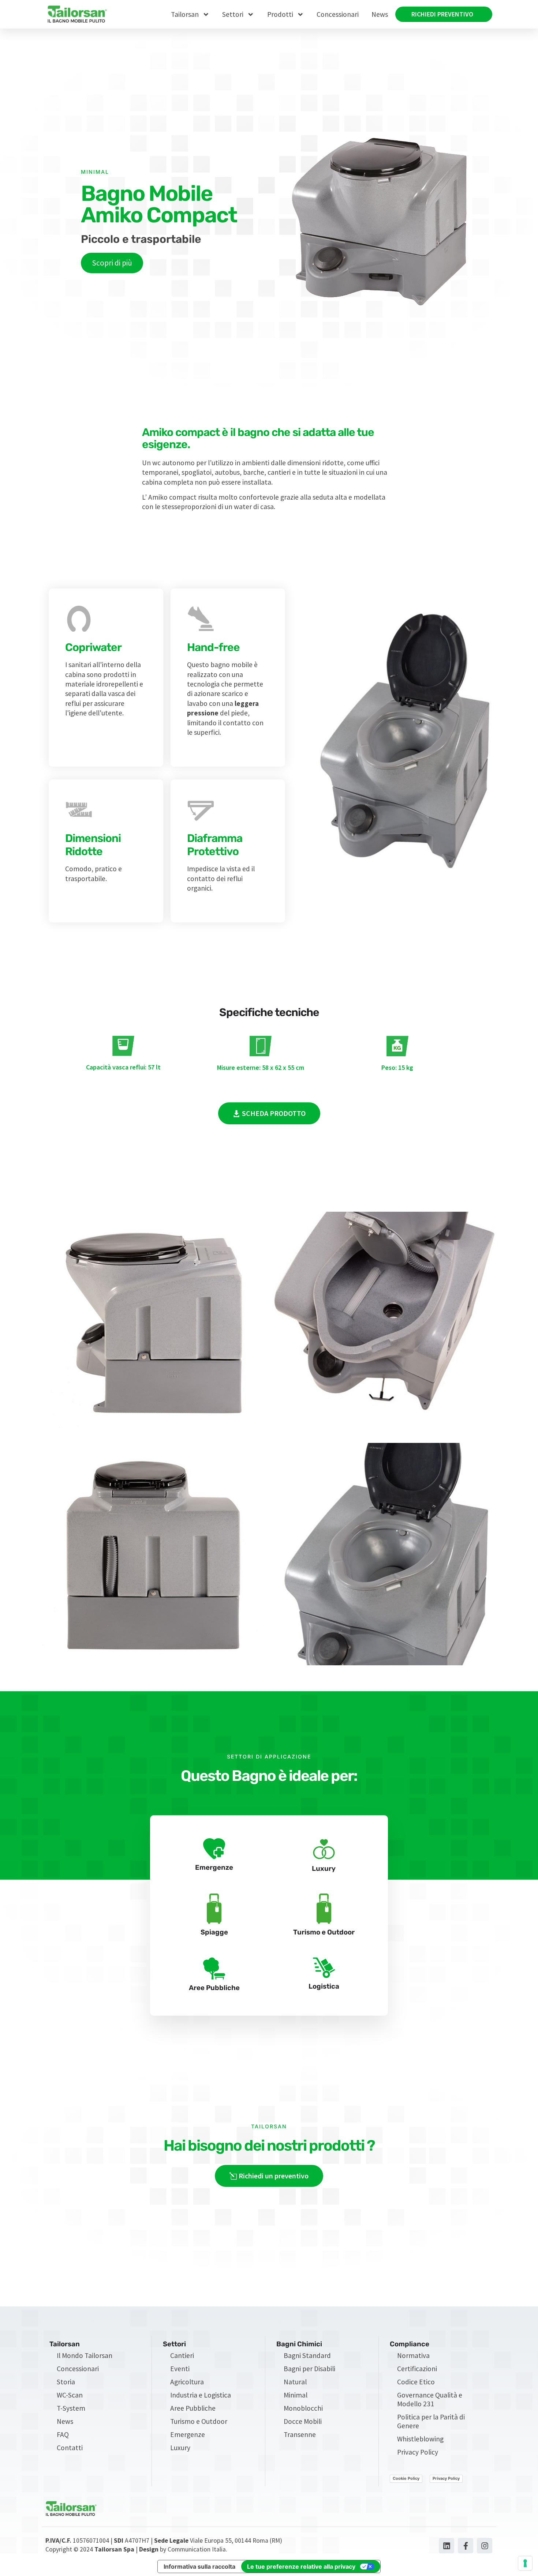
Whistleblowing (420, 2439)
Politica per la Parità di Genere (431, 2421)
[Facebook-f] (466, 2546)
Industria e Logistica (201, 2395)
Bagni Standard (307, 2355)
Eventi (180, 2369)
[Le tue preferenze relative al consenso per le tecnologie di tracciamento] (525, 2563)
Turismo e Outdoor (199, 2421)
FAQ (63, 2434)
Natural (295, 2382)
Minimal (296, 2395)
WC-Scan (70, 2395)
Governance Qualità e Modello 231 (430, 2399)
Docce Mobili (303, 2421)
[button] (269, 1113)
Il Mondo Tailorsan (85, 2355)
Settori (233, 14)
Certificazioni (417, 2369)
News (380, 14)
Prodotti (280, 14)
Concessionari (338, 14)
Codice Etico (416, 2382)
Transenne (300, 2434)
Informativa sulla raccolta (199, 2566)
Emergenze (188, 2434)
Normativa (413, 2355)
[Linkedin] (447, 2546)
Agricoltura (187, 2382)
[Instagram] (485, 2546)
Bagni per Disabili (309, 2369)
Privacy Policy (418, 2452)
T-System (71, 2408)
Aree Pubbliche (193, 2408)
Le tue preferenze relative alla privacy (301, 2566)
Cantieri (182, 2355)
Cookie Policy (406, 2478)
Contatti (70, 2448)
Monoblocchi (303, 2408)
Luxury (180, 2448)
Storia (66, 2382)
